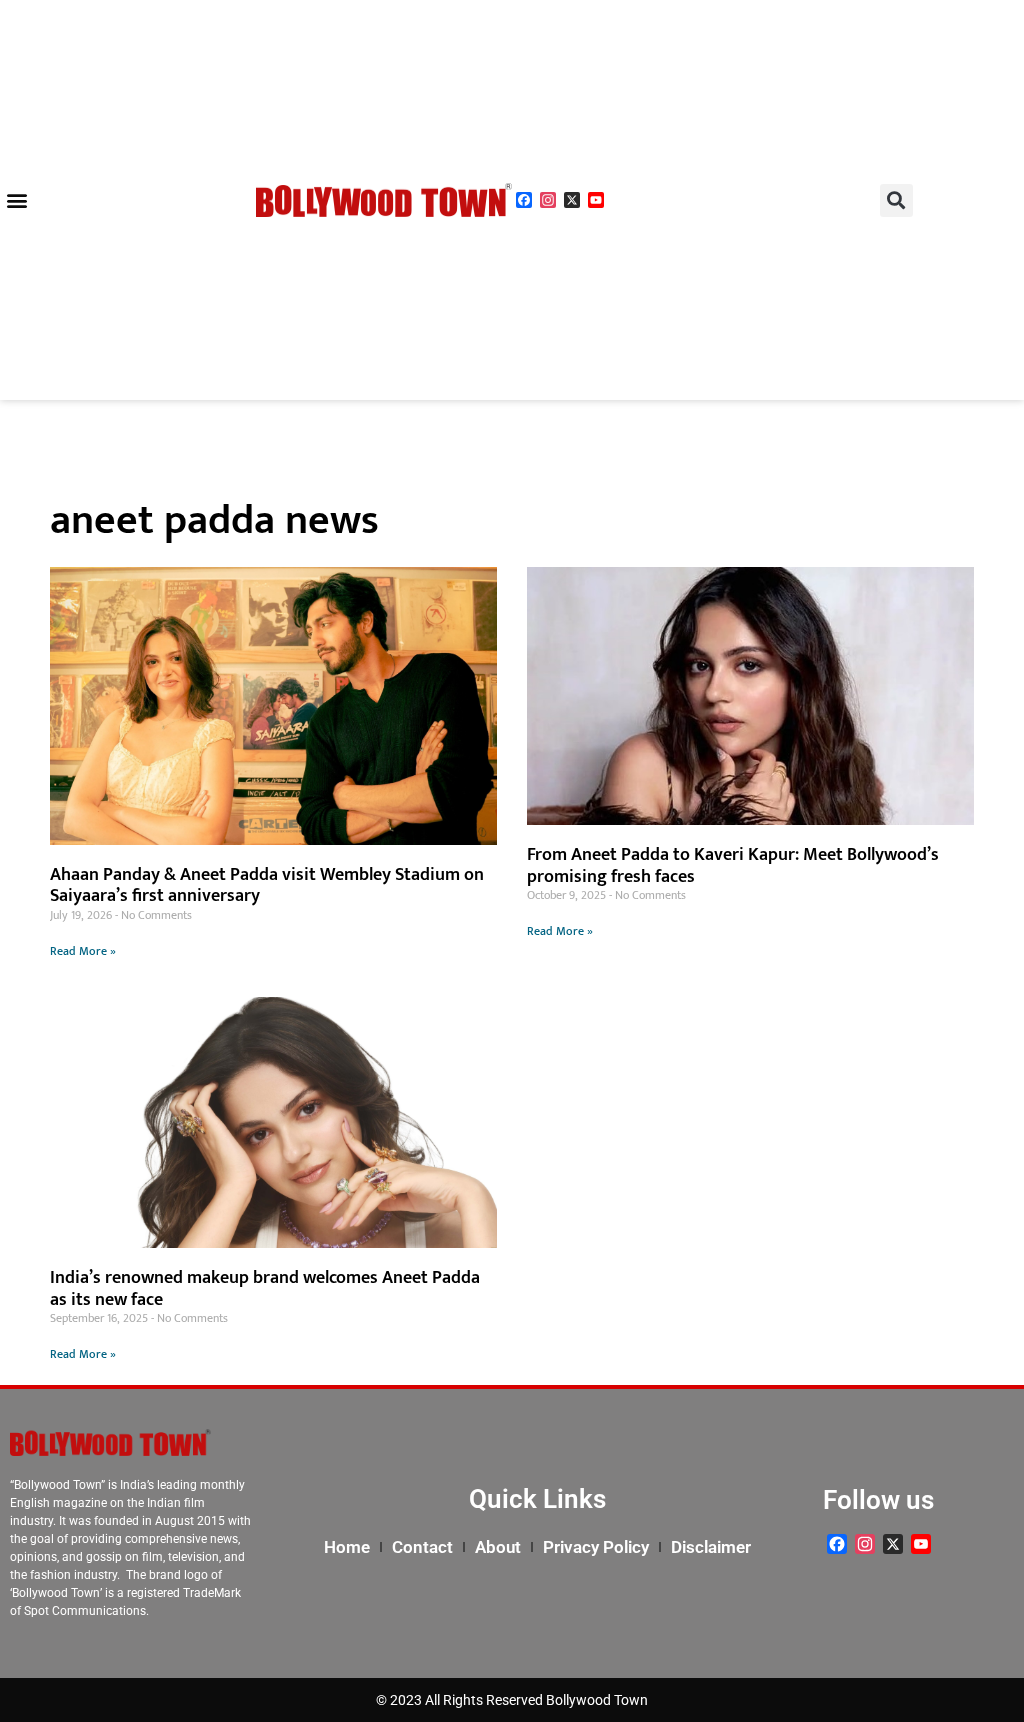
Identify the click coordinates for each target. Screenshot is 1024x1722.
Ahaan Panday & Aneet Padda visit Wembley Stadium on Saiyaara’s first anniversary (267, 886)
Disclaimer (711, 1547)
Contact (422, 1547)
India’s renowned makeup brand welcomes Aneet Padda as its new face (265, 1289)
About (498, 1547)
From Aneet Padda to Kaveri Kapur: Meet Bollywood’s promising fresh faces (733, 866)
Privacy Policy (596, 1547)
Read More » (83, 951)
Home (347, 1547)
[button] (16, 200)
